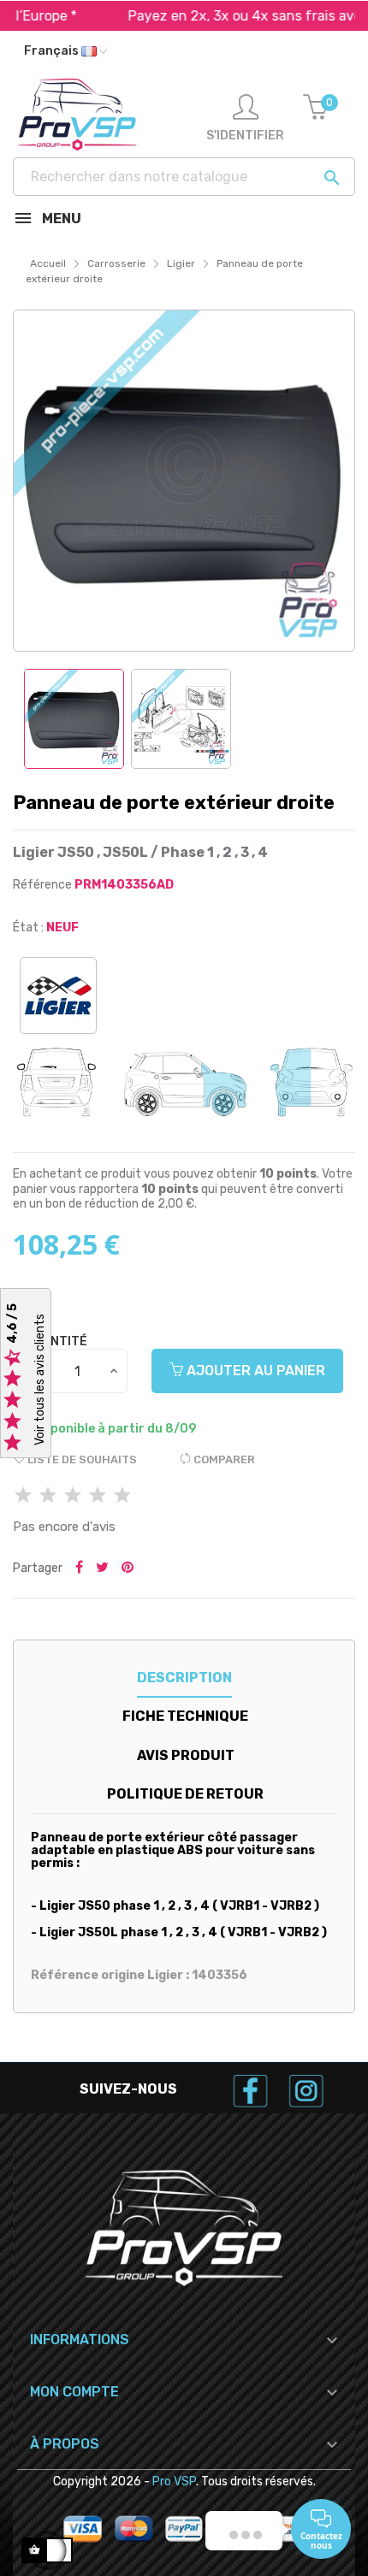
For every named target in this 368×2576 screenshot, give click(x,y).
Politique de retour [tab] (185, 1794)
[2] (48, 1496)
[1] (23, 1496)
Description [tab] (184, 1678)
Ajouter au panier (254, 1371)
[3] (73, 1496)
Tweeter (102, 1569)
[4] (98, 1496)
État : (28, 928)
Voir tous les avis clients (40, 1380)
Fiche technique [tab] (185, 1716)
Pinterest (128, 1569)
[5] (122, 1496)
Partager (79, 1569)
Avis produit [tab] (186, 1755)
